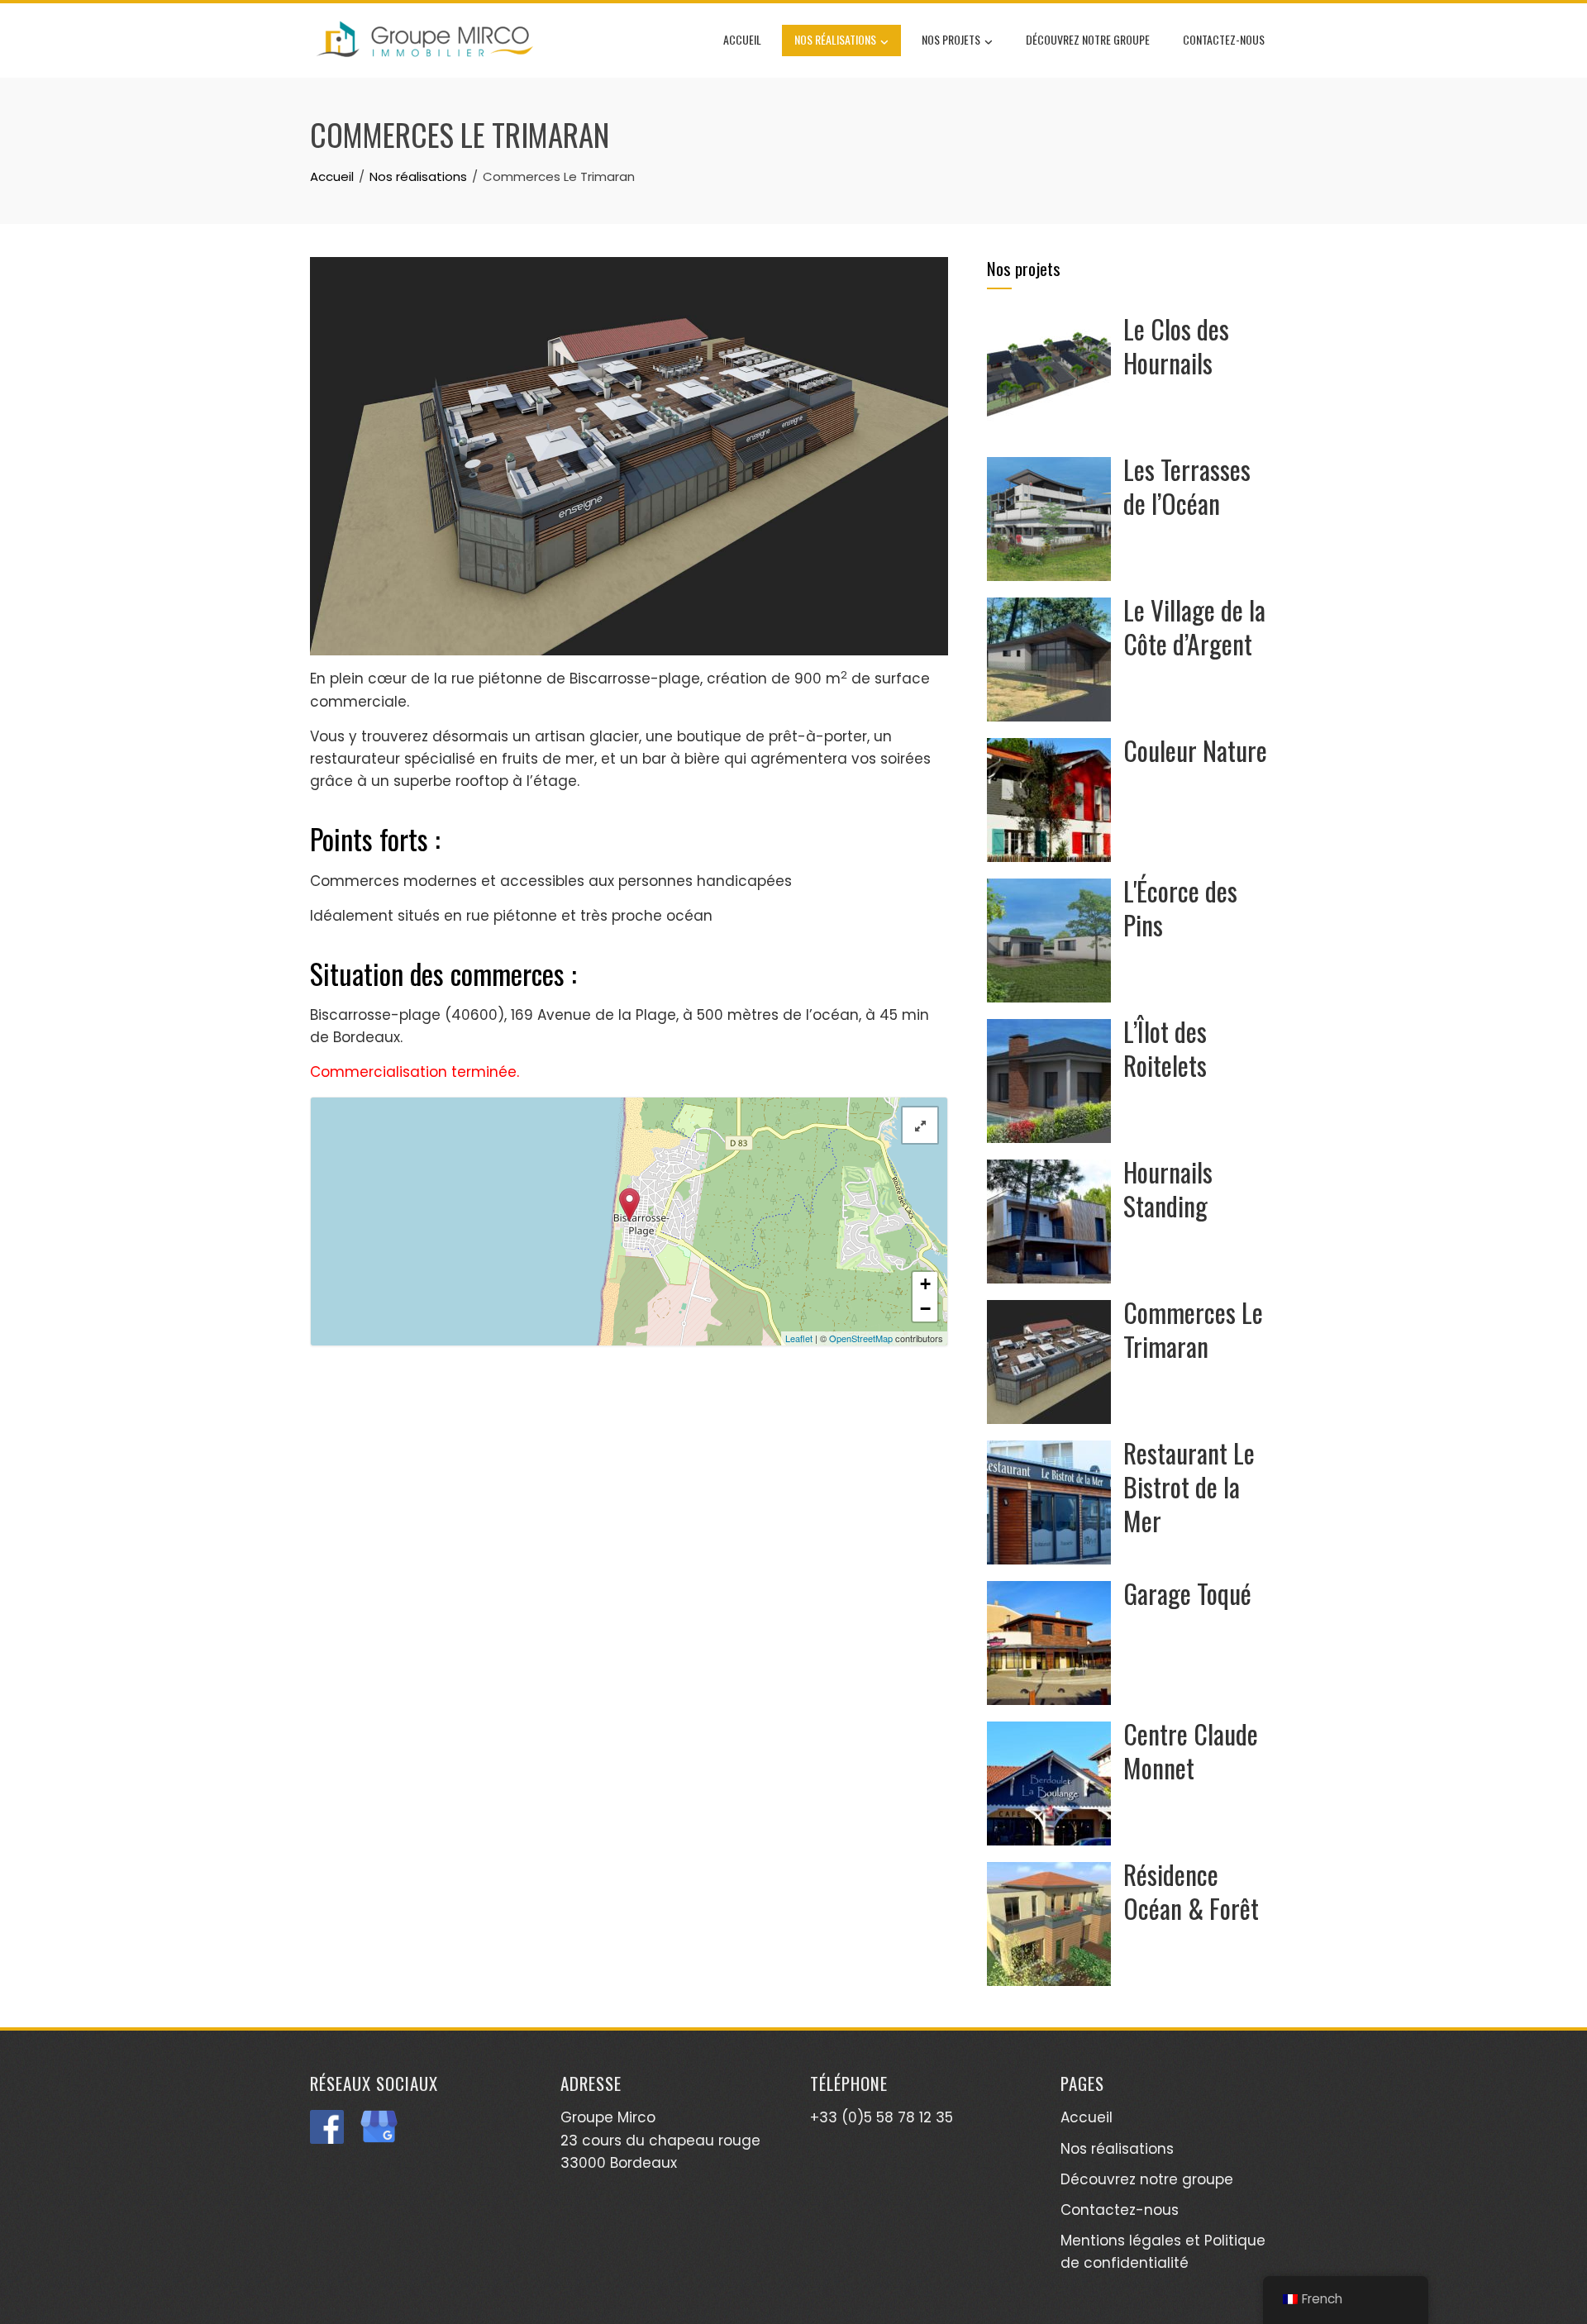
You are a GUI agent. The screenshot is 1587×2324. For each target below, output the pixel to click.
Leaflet (799, 1338)
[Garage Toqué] (1049, 1642)
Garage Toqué (1187, 1593)
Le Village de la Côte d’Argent (1194, 626)
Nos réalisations (835, 39)
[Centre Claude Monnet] (1049, 1783)
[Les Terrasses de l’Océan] (1049, 518)
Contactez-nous (1224, 39)
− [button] (925, 1309)
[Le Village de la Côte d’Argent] (1049, 659)
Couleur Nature (1195, 750)
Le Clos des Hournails (1176, 345)
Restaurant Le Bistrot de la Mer (1189, 1486)
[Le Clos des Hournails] (1049, 378)
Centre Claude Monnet (1191, 1750)
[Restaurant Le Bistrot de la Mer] (1049, 1502)
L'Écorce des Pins (1180, 907)
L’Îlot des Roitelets (1165, 1048)
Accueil (742, 39)
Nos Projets (951, 39)
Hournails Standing (1168, 1188)
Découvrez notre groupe (1088, 39)
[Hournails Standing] (1049, 1221)
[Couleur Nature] (1049, 799)
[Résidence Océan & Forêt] (1049, 1923)
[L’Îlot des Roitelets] (1049, 1080)
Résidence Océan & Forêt (1191, 1891)
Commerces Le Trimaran (1193, 1329)
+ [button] (925, 1284)
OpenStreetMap (861, 1338)
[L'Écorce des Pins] (1049, 940)
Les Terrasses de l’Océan (1187, 486)
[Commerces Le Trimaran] (1049, 1361)
